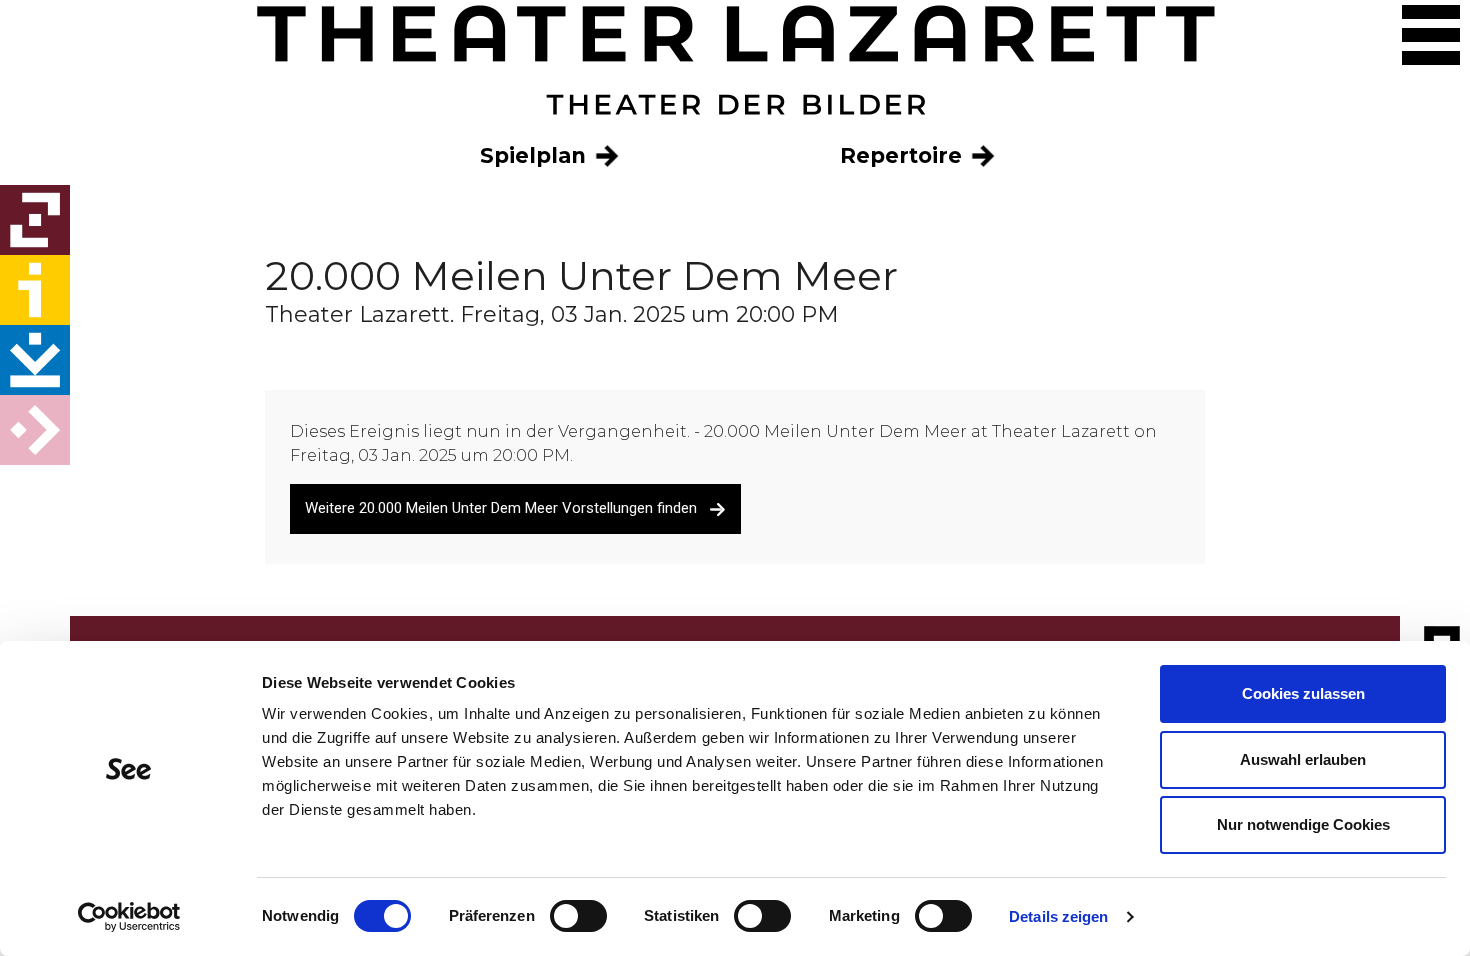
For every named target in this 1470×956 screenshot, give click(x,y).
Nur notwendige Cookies (1303, 824)
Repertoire (904, 155)
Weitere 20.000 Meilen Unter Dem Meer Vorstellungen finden (507, 508)
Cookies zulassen (1303, 693)
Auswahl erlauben (1303, 759)
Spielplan (536, 155)
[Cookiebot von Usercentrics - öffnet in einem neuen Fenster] (129, 917)
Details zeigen (1058, 916)
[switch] (578, 916)
